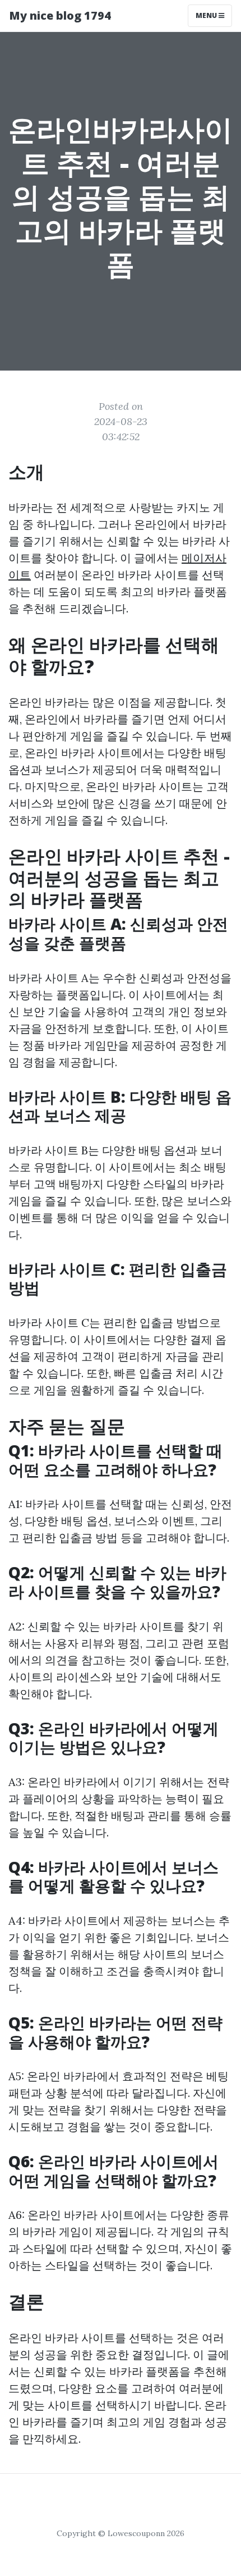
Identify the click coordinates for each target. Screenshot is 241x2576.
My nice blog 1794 (60, 15)
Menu (207, 15)
